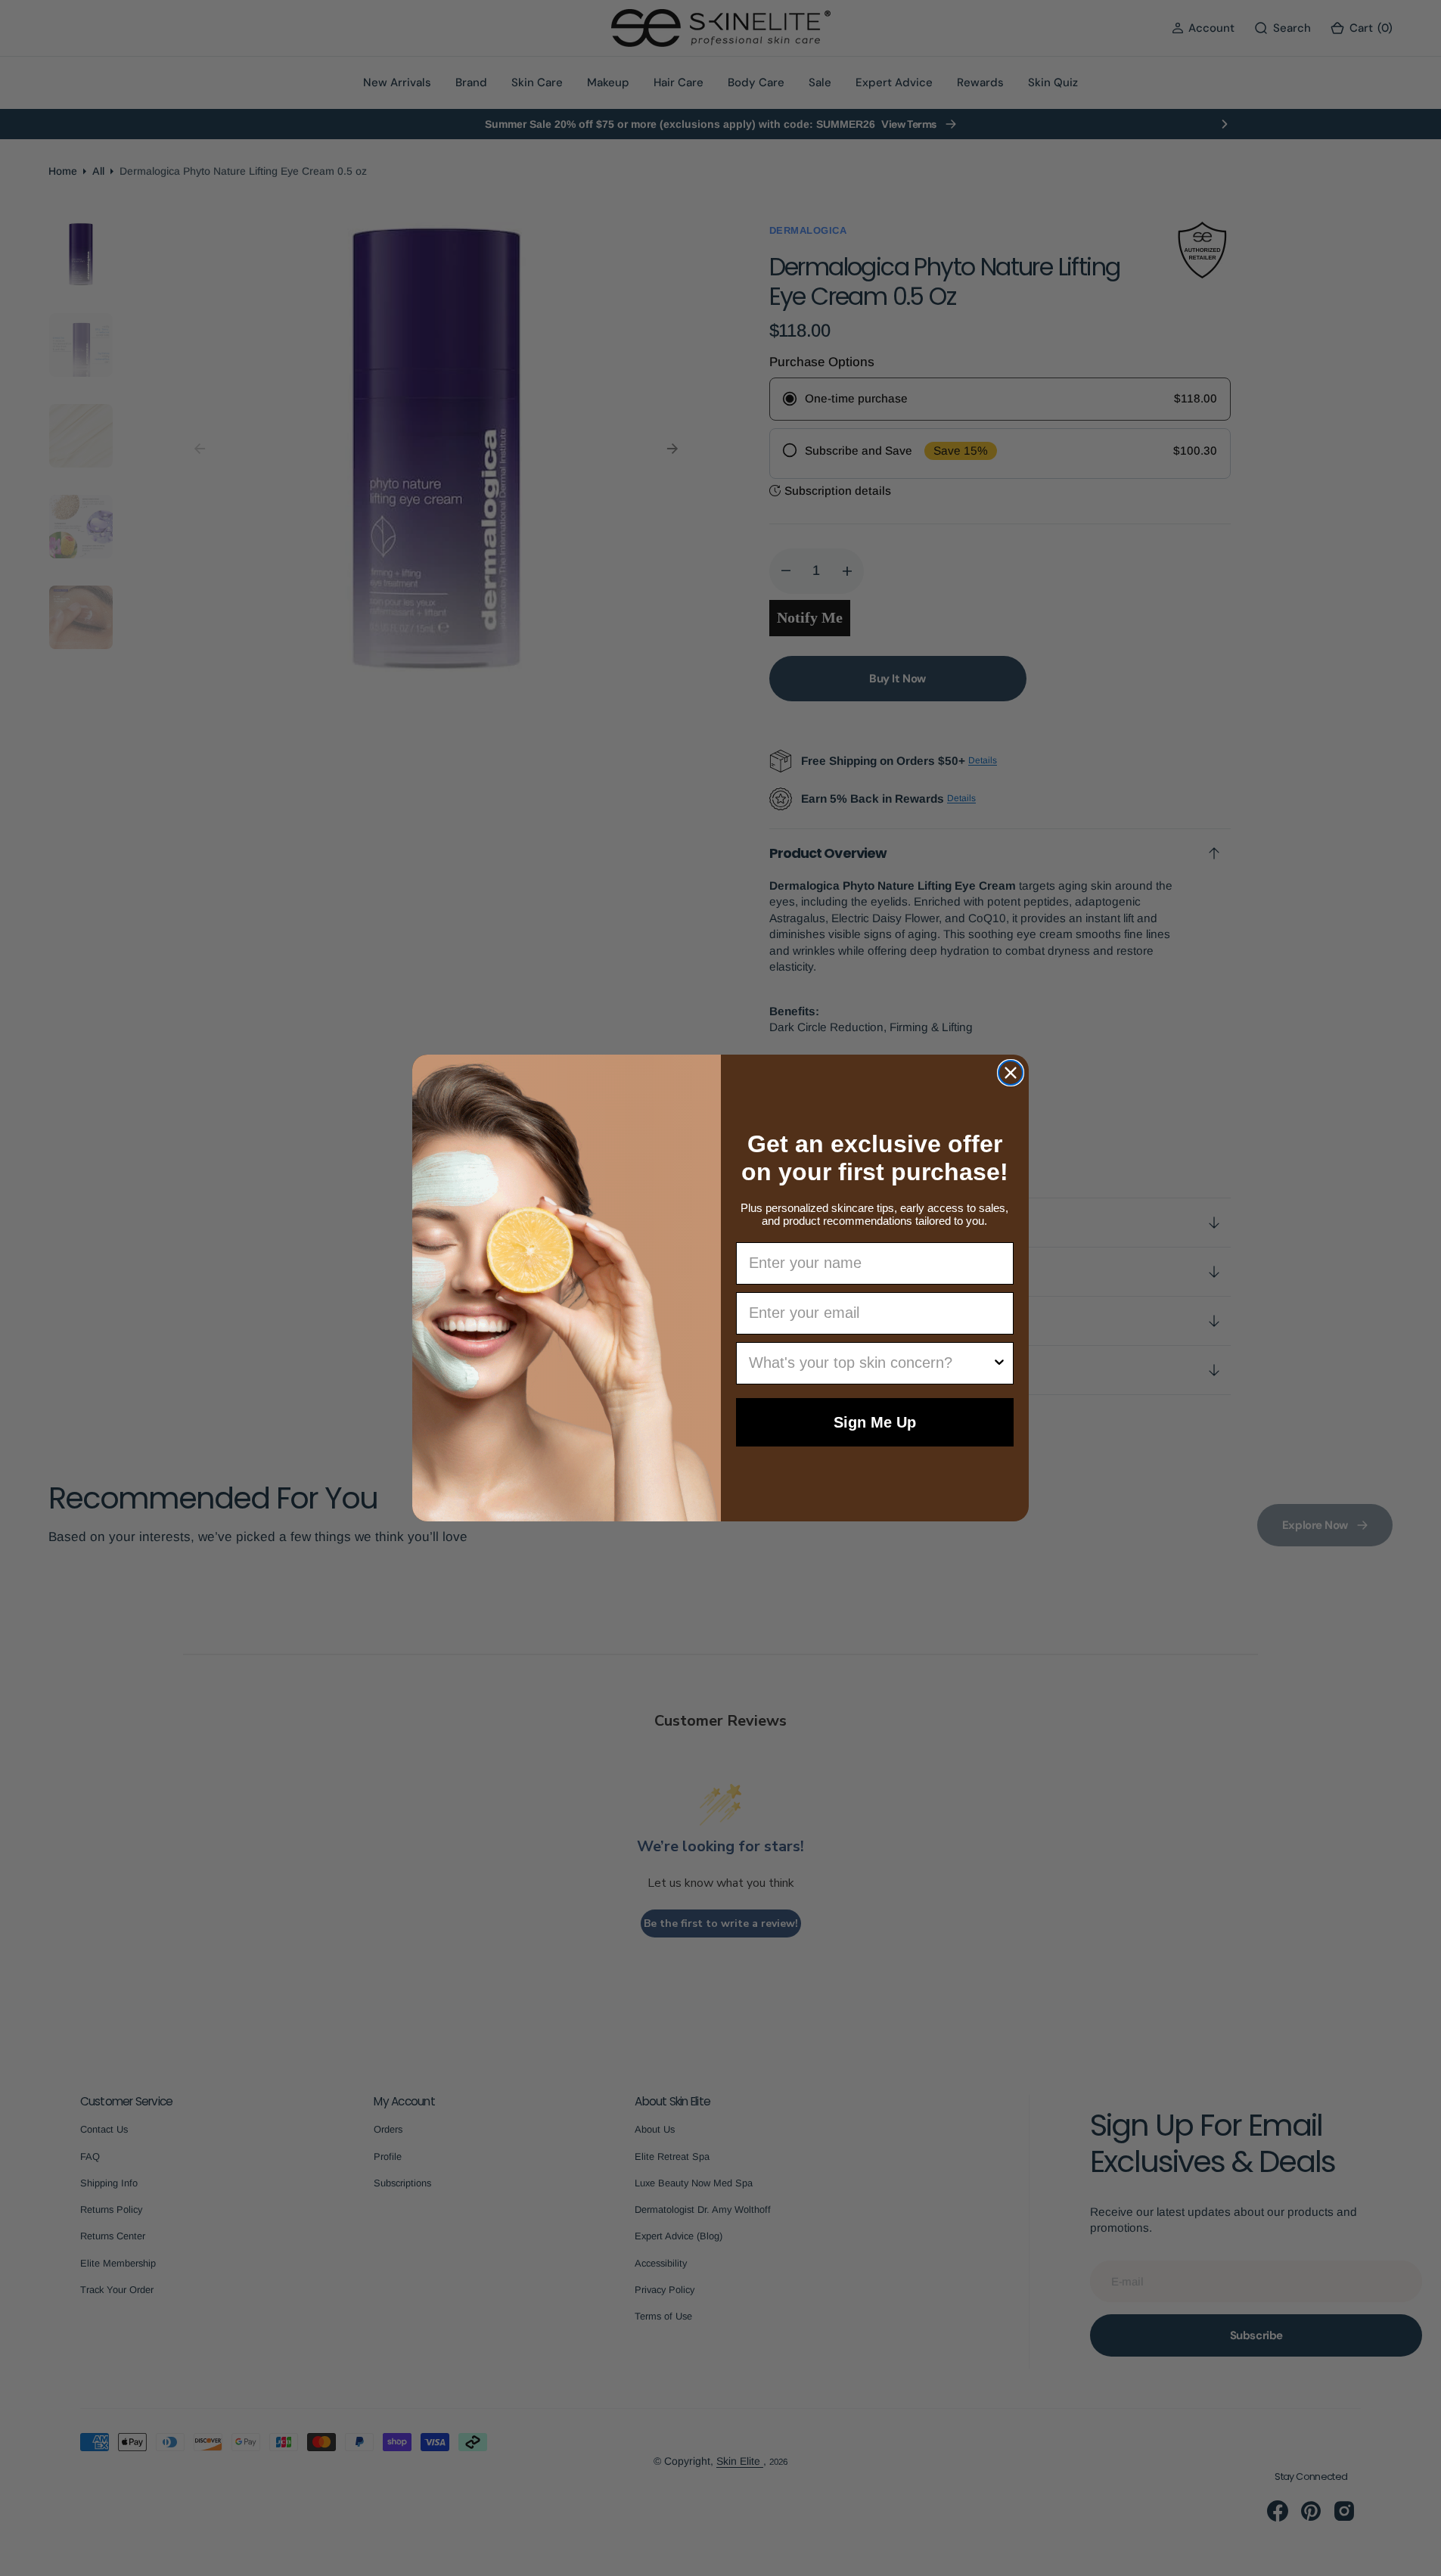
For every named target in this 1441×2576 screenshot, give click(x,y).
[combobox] (871, 1363)
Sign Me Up (875, 1422)
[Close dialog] (1011, 1073)
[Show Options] (999, 1363)
